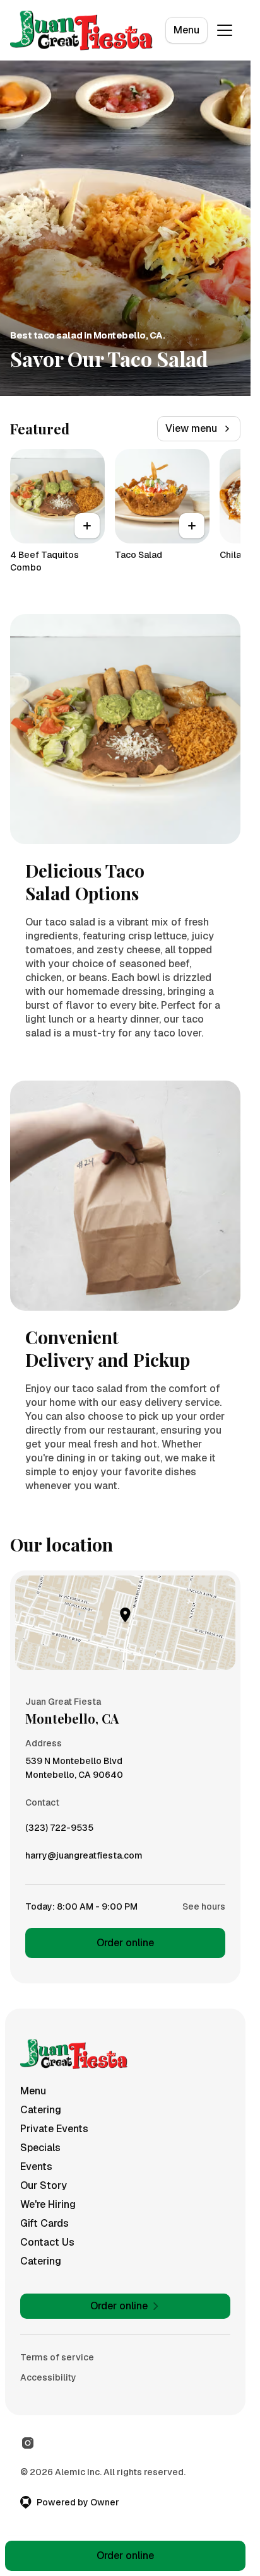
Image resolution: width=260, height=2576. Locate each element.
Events (36, 2167)
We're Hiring (48, 2204)
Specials (40, 2148)
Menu (186, 30)
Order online (125, 1943)
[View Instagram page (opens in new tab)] (28, 2443)
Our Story (44, 2185)
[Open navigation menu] (225, 30)
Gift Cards (44, 2223)
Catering (41, 2110)
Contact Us (47, 2242)
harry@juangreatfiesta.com (84, 1859)
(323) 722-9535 (59, 1831)
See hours (204, 1906)
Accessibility (48, 2377)
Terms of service (57, 2357)
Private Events (54, 2129)
